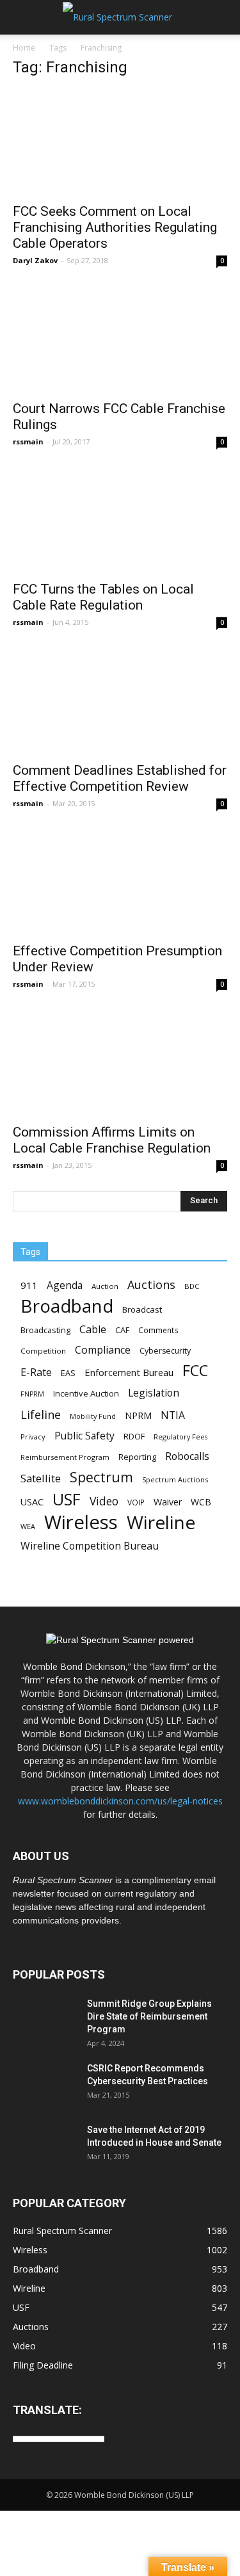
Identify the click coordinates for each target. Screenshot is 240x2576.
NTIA (173, 1415)
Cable (93, 1330)
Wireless (81, 1522)
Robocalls (187, 1456)
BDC (192, 1286)
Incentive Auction (86, 1393)
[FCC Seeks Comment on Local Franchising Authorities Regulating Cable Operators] (120, 142)
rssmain (28, 441)
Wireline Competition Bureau (90, 1546)
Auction (105, 1286)
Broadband (67, 1306)
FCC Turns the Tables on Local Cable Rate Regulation (103, 597)
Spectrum (101, 1477)
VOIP (136, 1502)
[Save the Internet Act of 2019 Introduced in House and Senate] (45, 2146)
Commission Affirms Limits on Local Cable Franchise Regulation (112, 1140)
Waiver (168, 1502)
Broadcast (142, 1309)
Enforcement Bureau (129, 1372)
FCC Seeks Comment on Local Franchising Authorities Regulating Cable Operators (115, 227)
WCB (201, 1502)
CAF (122, 1330)
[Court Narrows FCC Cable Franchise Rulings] (120, 339)
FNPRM (32, 1394)
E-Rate (36, 1373)
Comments (158, 1330)
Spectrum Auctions (175, 1479)
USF (67, 1499)
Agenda (65, 1285)
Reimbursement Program (65, 1457)
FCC (195, 1371)
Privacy (33, 1437)
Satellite (41, 1478)
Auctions (151, 1285)
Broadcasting (45, 1330)
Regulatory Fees (180, 1437)
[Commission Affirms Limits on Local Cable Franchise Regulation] (120, 1063)
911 (29, 1285)
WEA (28, 1526)
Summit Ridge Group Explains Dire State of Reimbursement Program (149, 2016)
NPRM (138, 1415)
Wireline (161, 1522)
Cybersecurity (165, 1351)
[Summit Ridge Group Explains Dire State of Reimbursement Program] (45, 2020)
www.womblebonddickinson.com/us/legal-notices (120, 1801)
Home (24, 48)
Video (104, 1501)
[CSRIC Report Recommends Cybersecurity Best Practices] (45, 2084)
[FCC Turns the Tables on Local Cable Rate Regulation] (120, 520)
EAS (68, 1373)
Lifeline (41, 1414)
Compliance (103, 1350)
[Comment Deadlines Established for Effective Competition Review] (120, 701)
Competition (43, 1351)
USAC (32, 1502)
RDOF (134, 1436)
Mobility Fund (93, 1416)
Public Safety (84, 1436)
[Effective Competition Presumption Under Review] (120, 882)
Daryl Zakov (35, 260)
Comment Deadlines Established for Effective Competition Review (120, 778)
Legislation (154, 1393)
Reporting (137, 1457)
